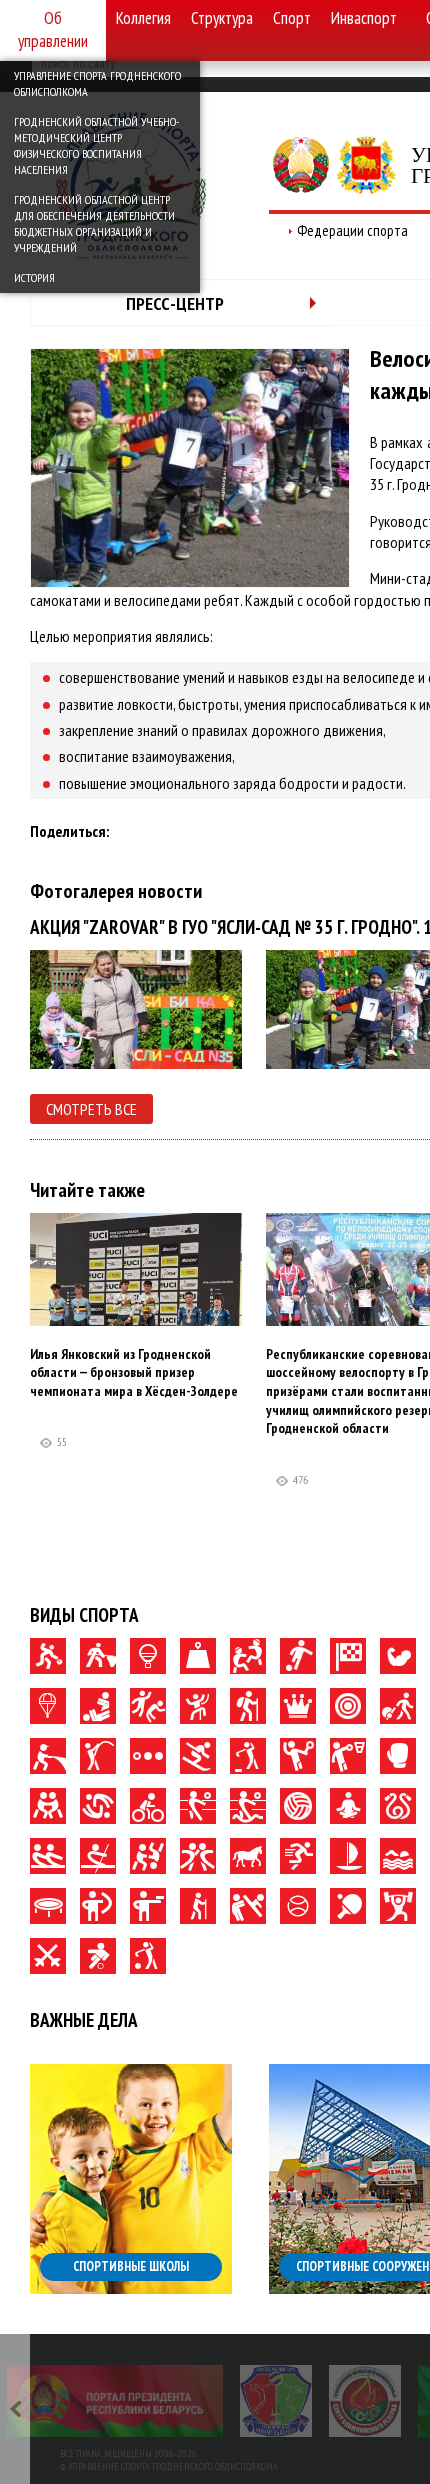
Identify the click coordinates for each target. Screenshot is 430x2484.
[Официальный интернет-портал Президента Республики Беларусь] (115, 2401)
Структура (222, 18)
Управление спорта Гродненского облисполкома (97, 83)
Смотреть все (91, 1109)
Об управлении (53, 29)
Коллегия (143, 18)
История (34, 277)
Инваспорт (364, 18)
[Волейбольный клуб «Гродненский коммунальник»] (276, 2401)
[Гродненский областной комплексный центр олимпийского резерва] (365, 2401)
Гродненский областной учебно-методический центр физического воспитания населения (96, 145)
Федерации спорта (352, 230)
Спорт (292, 18)
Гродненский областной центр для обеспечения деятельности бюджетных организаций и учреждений (94, 223)
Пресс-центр (175, 303)
